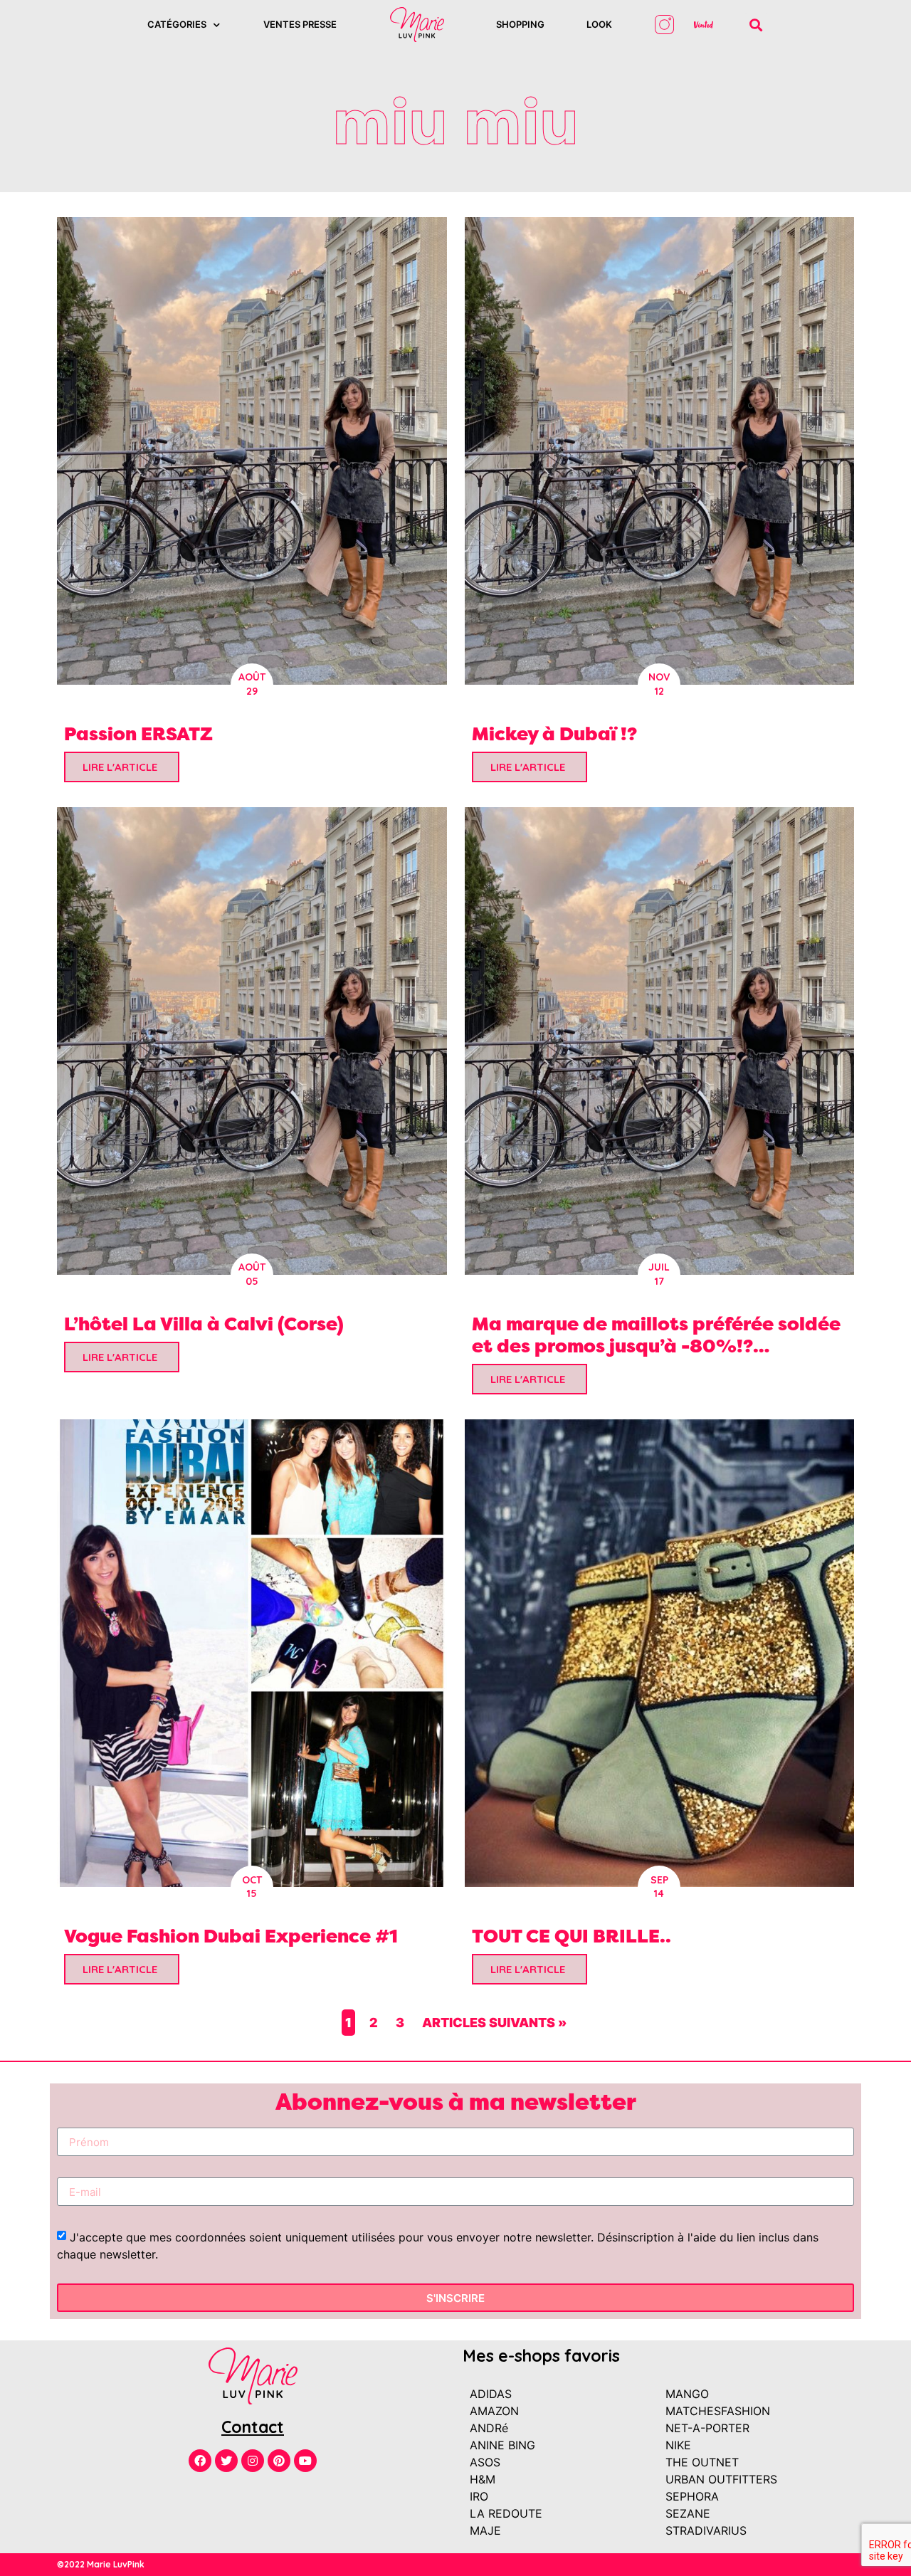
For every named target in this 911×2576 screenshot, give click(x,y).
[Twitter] (226, 2461)
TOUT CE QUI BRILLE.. (572, 1936)
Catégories (177, 24)
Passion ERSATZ (138, 734)
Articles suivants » (494, 2023)
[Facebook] (200, 2461)
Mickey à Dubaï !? (554, 734)
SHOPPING (520, 24)
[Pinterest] (279, 2461)
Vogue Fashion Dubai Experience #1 (231, 1936)
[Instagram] (253, 2461)
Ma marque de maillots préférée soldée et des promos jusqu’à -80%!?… (656, 1335)
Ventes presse (300, 24)
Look (599, 24)
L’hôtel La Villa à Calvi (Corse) (204, 1324)
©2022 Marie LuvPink (101, 2564)
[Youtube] (305, 2461)
